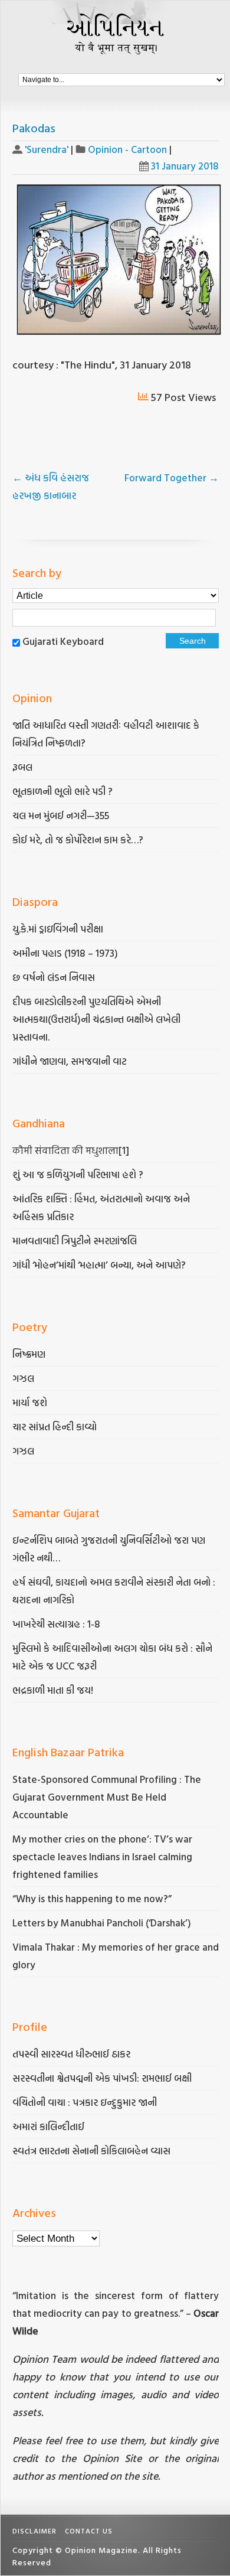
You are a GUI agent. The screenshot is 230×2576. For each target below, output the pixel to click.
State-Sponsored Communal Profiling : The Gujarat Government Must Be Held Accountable (107, 1797)
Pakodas (34, 128)
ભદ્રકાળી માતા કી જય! (53, 1690)
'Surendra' (47, 149)
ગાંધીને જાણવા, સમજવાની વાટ (70, 1061)
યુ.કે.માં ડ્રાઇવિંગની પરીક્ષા (58, 929)
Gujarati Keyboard (63, 641)
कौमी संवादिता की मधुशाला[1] (71, 1150)
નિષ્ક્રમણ (29, 1354)
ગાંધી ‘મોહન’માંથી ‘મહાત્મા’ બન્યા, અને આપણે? (99, 1265)
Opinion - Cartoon (127, 149)
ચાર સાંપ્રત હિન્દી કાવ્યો (55, 1426)
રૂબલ (24, 767)
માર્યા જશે (30, 1402)
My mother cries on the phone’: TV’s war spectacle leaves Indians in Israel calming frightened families (102, 1856)
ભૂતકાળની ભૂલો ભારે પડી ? (63, 791)
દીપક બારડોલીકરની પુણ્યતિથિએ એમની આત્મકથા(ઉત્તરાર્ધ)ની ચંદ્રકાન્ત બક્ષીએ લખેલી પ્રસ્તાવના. (96, 1019)
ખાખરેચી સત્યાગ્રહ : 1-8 (56, 1624)
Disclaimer (34, 2531)
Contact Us (89, 2531)
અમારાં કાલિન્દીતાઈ (48, 2126)
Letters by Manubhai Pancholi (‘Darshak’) (102, 1923)
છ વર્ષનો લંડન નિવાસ (54, 977)
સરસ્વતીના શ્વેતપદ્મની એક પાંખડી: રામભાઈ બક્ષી (103, 2078)
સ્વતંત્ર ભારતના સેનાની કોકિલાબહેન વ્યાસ (91, 2151)
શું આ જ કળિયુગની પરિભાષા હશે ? (79, 1174)
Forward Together (172, 477)
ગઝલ (23, 1378)
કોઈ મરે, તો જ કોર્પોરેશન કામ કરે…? (78, 839)
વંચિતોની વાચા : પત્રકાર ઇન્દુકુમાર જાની (85, 2102)
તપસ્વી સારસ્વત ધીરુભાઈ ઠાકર (71, 2054)
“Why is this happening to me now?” (93, 1898)
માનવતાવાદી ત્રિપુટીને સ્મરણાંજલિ (76, 1240)
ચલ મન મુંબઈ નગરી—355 (61, 815)
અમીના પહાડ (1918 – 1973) (66, 953)
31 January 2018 (185, 166)
